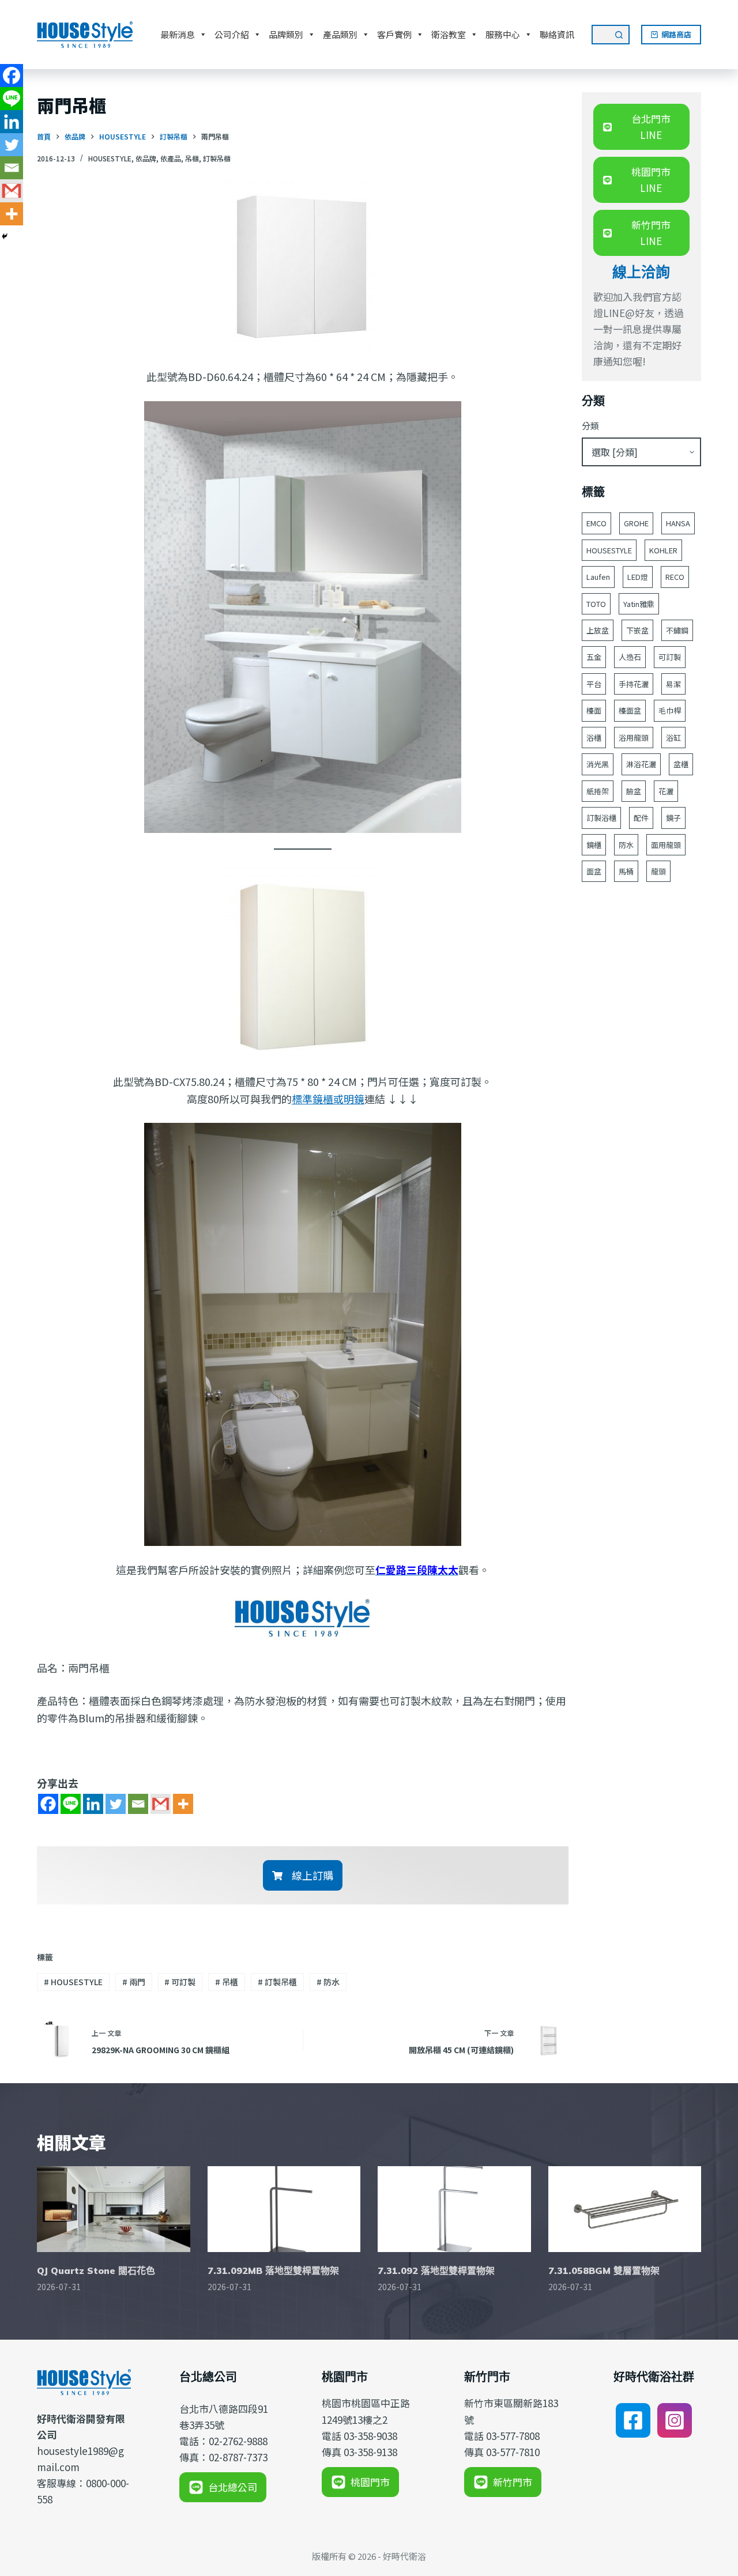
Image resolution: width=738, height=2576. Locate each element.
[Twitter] (116, 1804)
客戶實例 (394, 34)
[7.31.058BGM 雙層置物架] (625, 2209)
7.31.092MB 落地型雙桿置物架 (273, 2270)
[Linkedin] (93, 1804)
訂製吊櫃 (217, 158)
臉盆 (634, 791)
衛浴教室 (449, 34)
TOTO (596, 604)
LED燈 (638, 577)
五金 (594, 657)
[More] (183, 1804)
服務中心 (503, 34)
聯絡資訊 (557, 34)
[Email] (138, 1804)
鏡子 (673, 818)
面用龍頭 (666, 845)
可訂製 (180, 1982)
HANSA (678, 523)
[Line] (71, 1804)
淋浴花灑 (641, 764)
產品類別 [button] (340, 34)
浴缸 (673, 738)
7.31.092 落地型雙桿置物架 (436, 2270)
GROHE (636, 523)
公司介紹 (232, 34)
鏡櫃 (594, 845)
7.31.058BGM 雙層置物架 (604, 2270)
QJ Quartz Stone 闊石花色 (96, 2270)
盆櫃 (681, 764)
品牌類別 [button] (286, 34)
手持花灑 (634, 684)
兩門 (134, 1982)
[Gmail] (161, 1804)
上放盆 (598, 630)
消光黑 (598, 764)
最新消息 (178, 34)
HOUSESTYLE (110, 158)
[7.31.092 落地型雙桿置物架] (454, 2209)
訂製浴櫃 (601, 818)
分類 (590, 426)
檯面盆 (630, 710)
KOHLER (663, 550)
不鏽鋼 (677, 630)
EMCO (596, 523)
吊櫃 (192, 158)
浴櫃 (594, 738)
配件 (641, 818)
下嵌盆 (637, 630)
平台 (594, 684)
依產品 (171, 158)
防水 (328, 1982)
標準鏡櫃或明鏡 (328, 1099)
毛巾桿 (670, 710)
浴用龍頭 (634, 738)
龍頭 (658, 871)
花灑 (666, 791)
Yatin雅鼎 (639, 604)
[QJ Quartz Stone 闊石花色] (114, 2209)
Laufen (598, 577)
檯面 (594, 710)
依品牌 (146, 158)
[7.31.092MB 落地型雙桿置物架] (284, 2209)
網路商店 (676, 34)
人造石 (630, 657)
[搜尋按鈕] (620, 35)
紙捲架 (598, 791)
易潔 (673, 684)
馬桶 (626, 871)
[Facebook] (48, 1804)
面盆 (594, 871)
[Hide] (5, 236)
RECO (675, 577)
